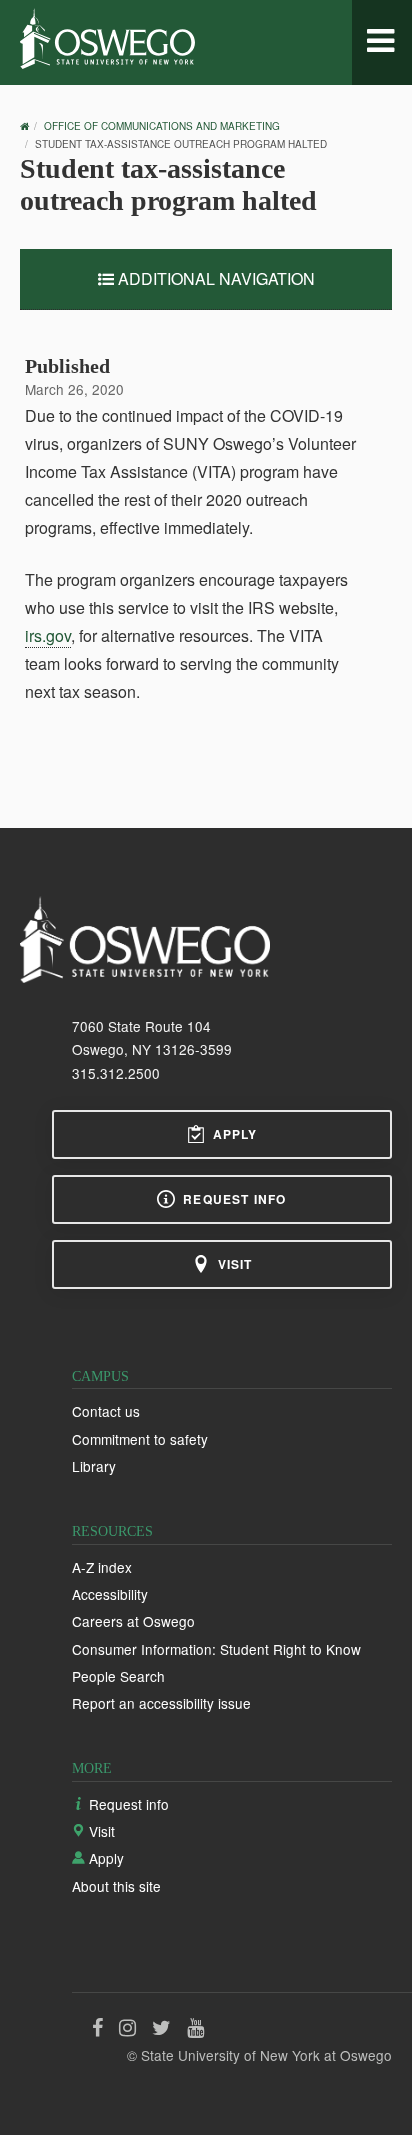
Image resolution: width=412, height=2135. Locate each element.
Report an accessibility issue (161, 1703)
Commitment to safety (140, 1439)
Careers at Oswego (133, 1621)
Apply (235, 1134)
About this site (116, 1886)
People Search (118, 1676)
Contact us (106, 1411)
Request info (234, 1199)
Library (94, 1466)
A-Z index (102, 1567)
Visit (235, 1264)
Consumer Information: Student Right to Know (216, 1649)
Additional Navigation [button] (214, 278)
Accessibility (110, 1594)
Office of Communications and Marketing (162, 126)
